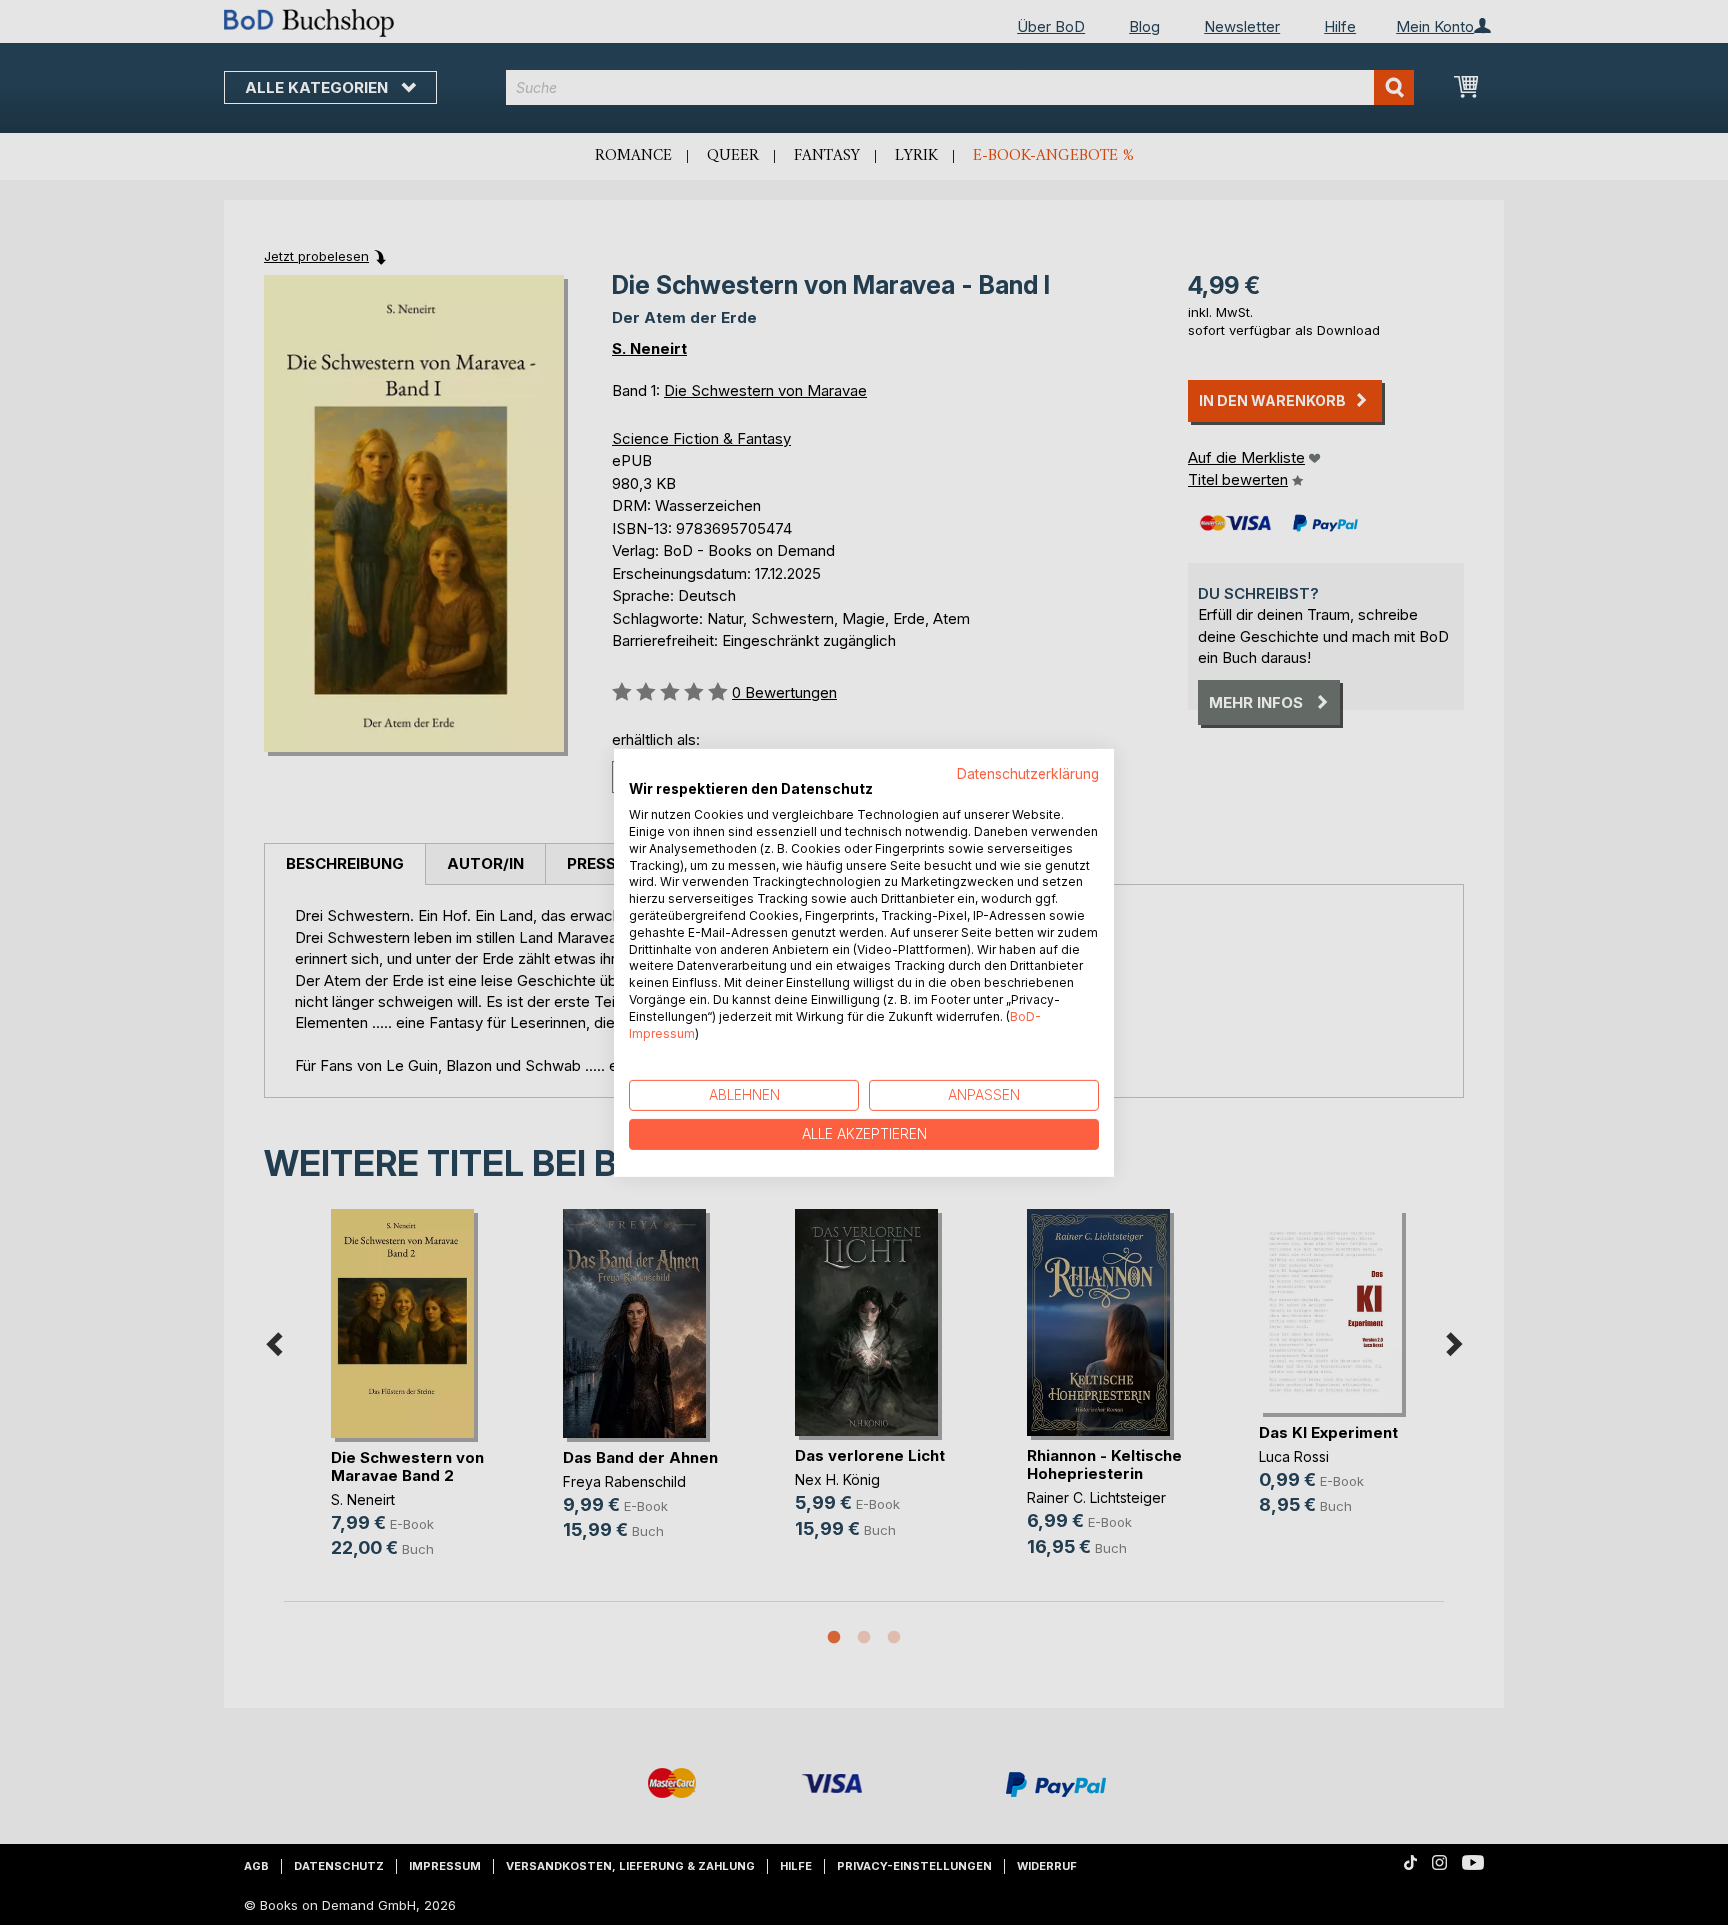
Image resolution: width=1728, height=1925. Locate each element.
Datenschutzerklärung (1028, 773)
